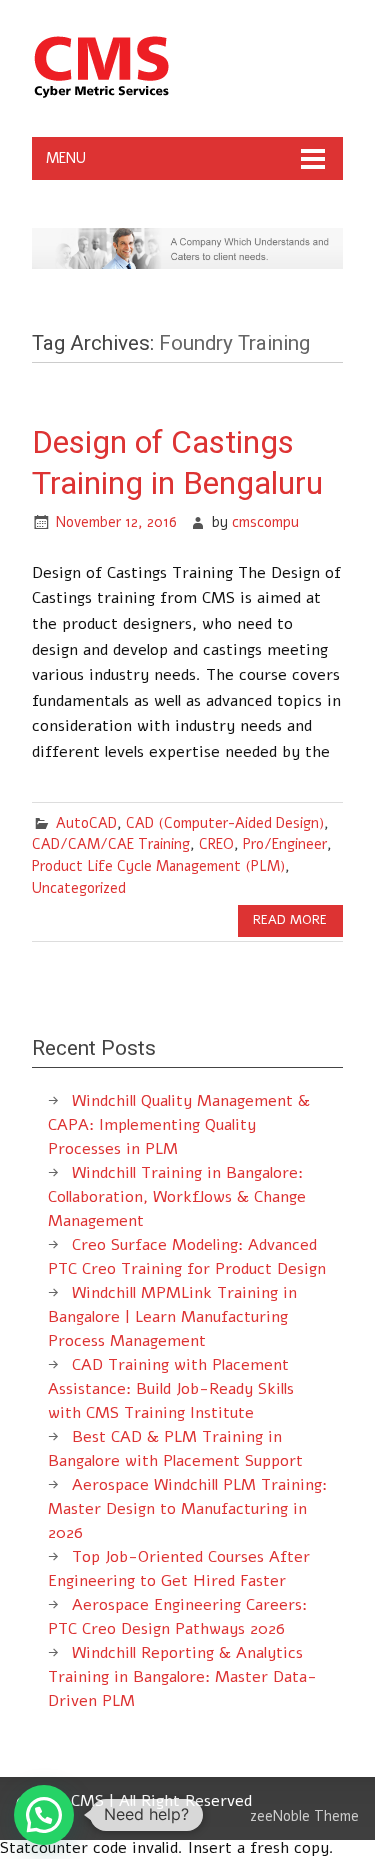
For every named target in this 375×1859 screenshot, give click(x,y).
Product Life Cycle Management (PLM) (158, 866)
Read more (290, 920)
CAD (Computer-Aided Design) (225, 823)
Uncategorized (79, 888)
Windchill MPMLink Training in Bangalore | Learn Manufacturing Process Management (172, 1317)
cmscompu (265, 522)
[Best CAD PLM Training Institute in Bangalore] (102, 97)
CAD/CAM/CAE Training (111, 844)
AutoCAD (86, 823)
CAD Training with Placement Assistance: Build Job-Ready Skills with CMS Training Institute (171, 1389)
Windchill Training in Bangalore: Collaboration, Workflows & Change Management (177, 1197)
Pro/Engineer (285, 844)
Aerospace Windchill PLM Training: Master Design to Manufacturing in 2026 (187, 1509)
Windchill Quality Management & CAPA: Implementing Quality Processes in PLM (179, 1125)
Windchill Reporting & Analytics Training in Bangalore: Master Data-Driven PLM (182, 1677)
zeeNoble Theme (304, 1816)
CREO (216, 844)
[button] (44, 1815)
